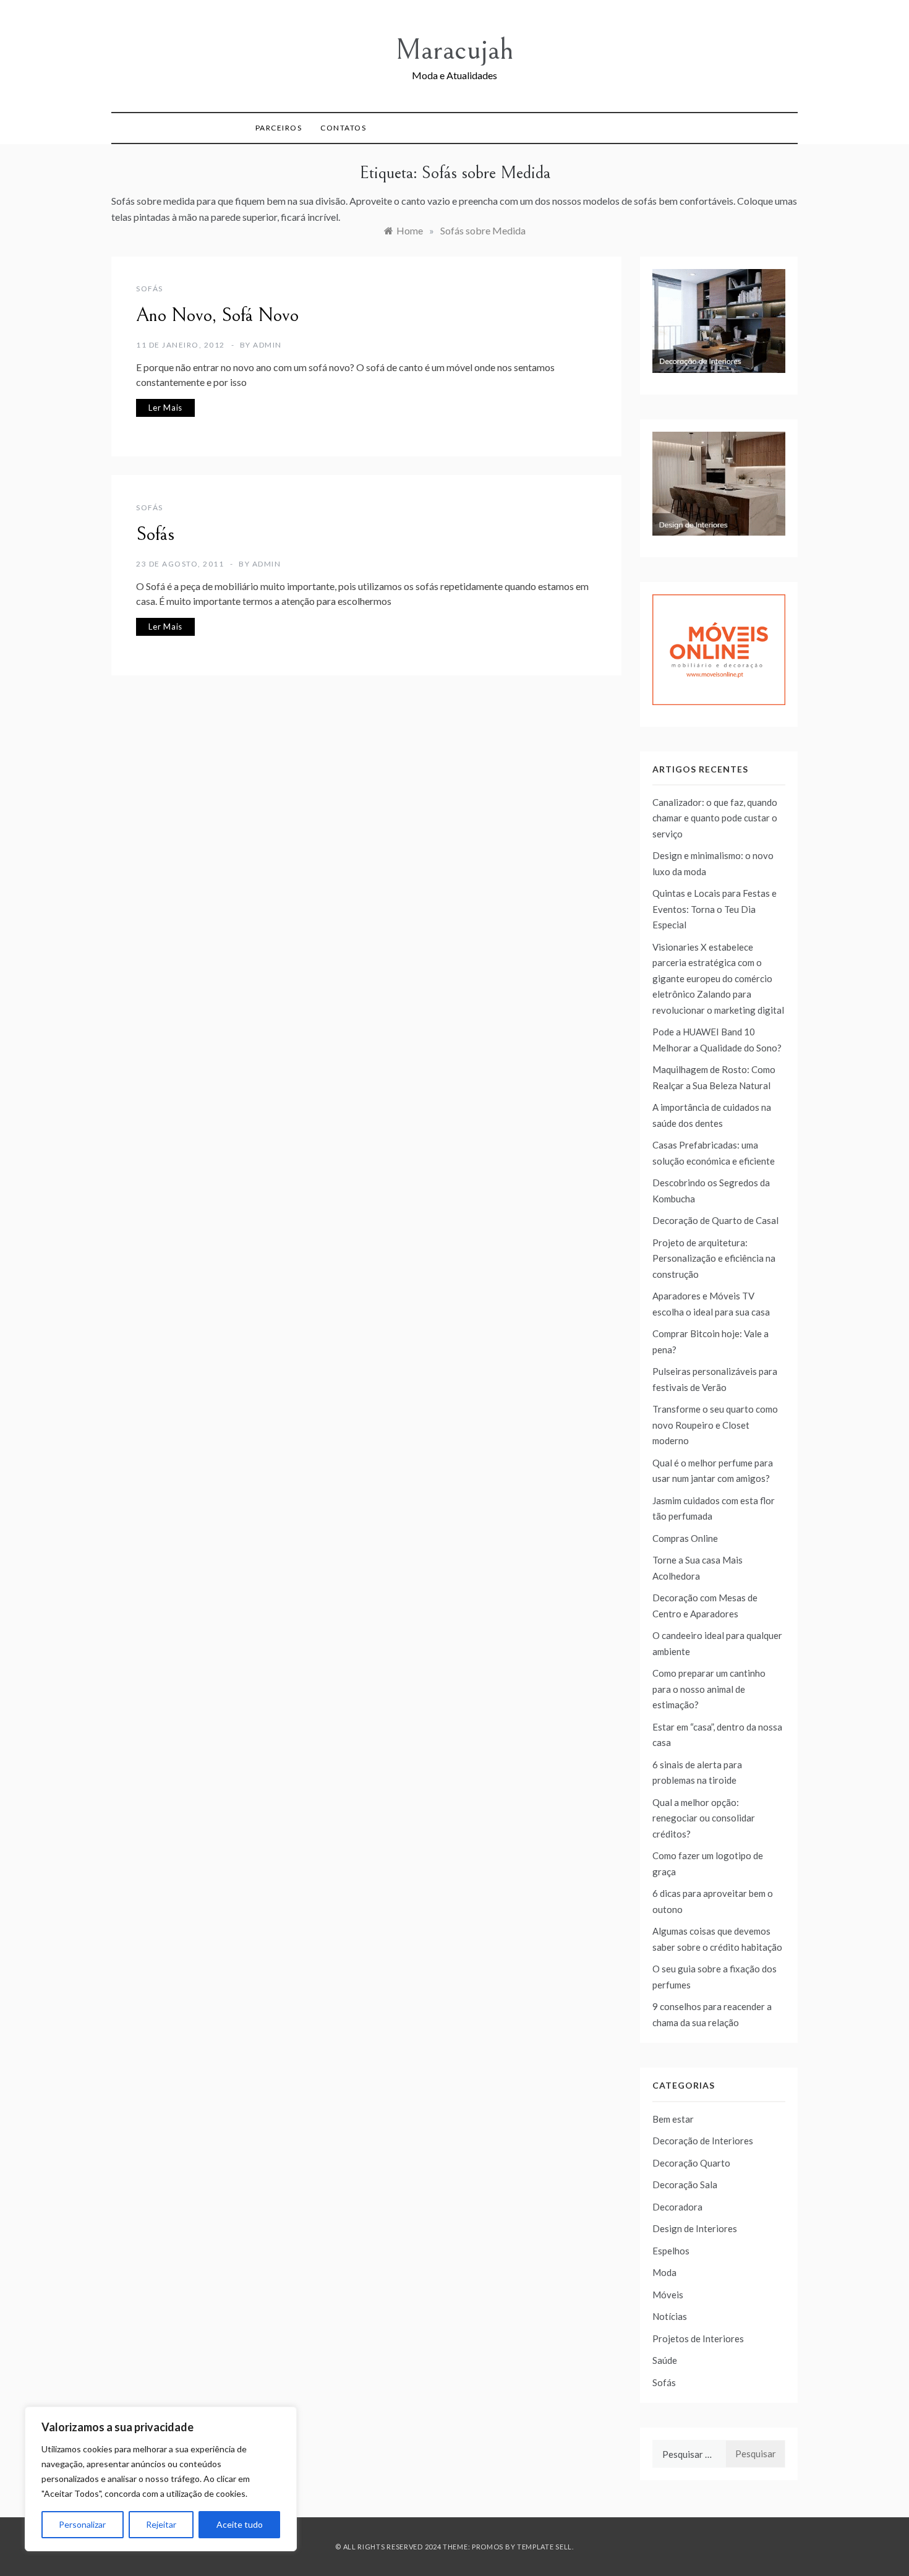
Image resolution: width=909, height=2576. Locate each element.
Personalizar (82, 2524)
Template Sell (544, 2547)
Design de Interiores (695, 2228)
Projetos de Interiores (698, 2339)
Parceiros (279, 128)
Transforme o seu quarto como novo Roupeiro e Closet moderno (715, 1425)
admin (267, 345)
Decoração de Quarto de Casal (715, 1220)
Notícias (670, 2316)
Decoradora (677, 2207)
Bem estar (673, 2119)
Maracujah (454, 50)
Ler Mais (165, 408)
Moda (664, 2272)
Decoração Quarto (691, 2163)
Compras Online (685, 1538)
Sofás (150, 289)
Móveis (668, 2295)
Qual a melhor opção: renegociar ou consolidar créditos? (704, 1818)
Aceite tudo (240, 2524)
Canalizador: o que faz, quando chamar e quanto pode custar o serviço (715, 818)
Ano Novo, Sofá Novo (217, 315)
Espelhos (671, 2251)
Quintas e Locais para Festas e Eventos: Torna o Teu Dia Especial (715, 909)
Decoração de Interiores (703, 2141)
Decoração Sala (685, 2184)
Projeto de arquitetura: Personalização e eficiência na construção (714, 1258)
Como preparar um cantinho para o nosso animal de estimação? (709, 1689)
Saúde (665, 2360)
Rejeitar (161, 2524)
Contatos (343, 128)
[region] (161, 2479)
